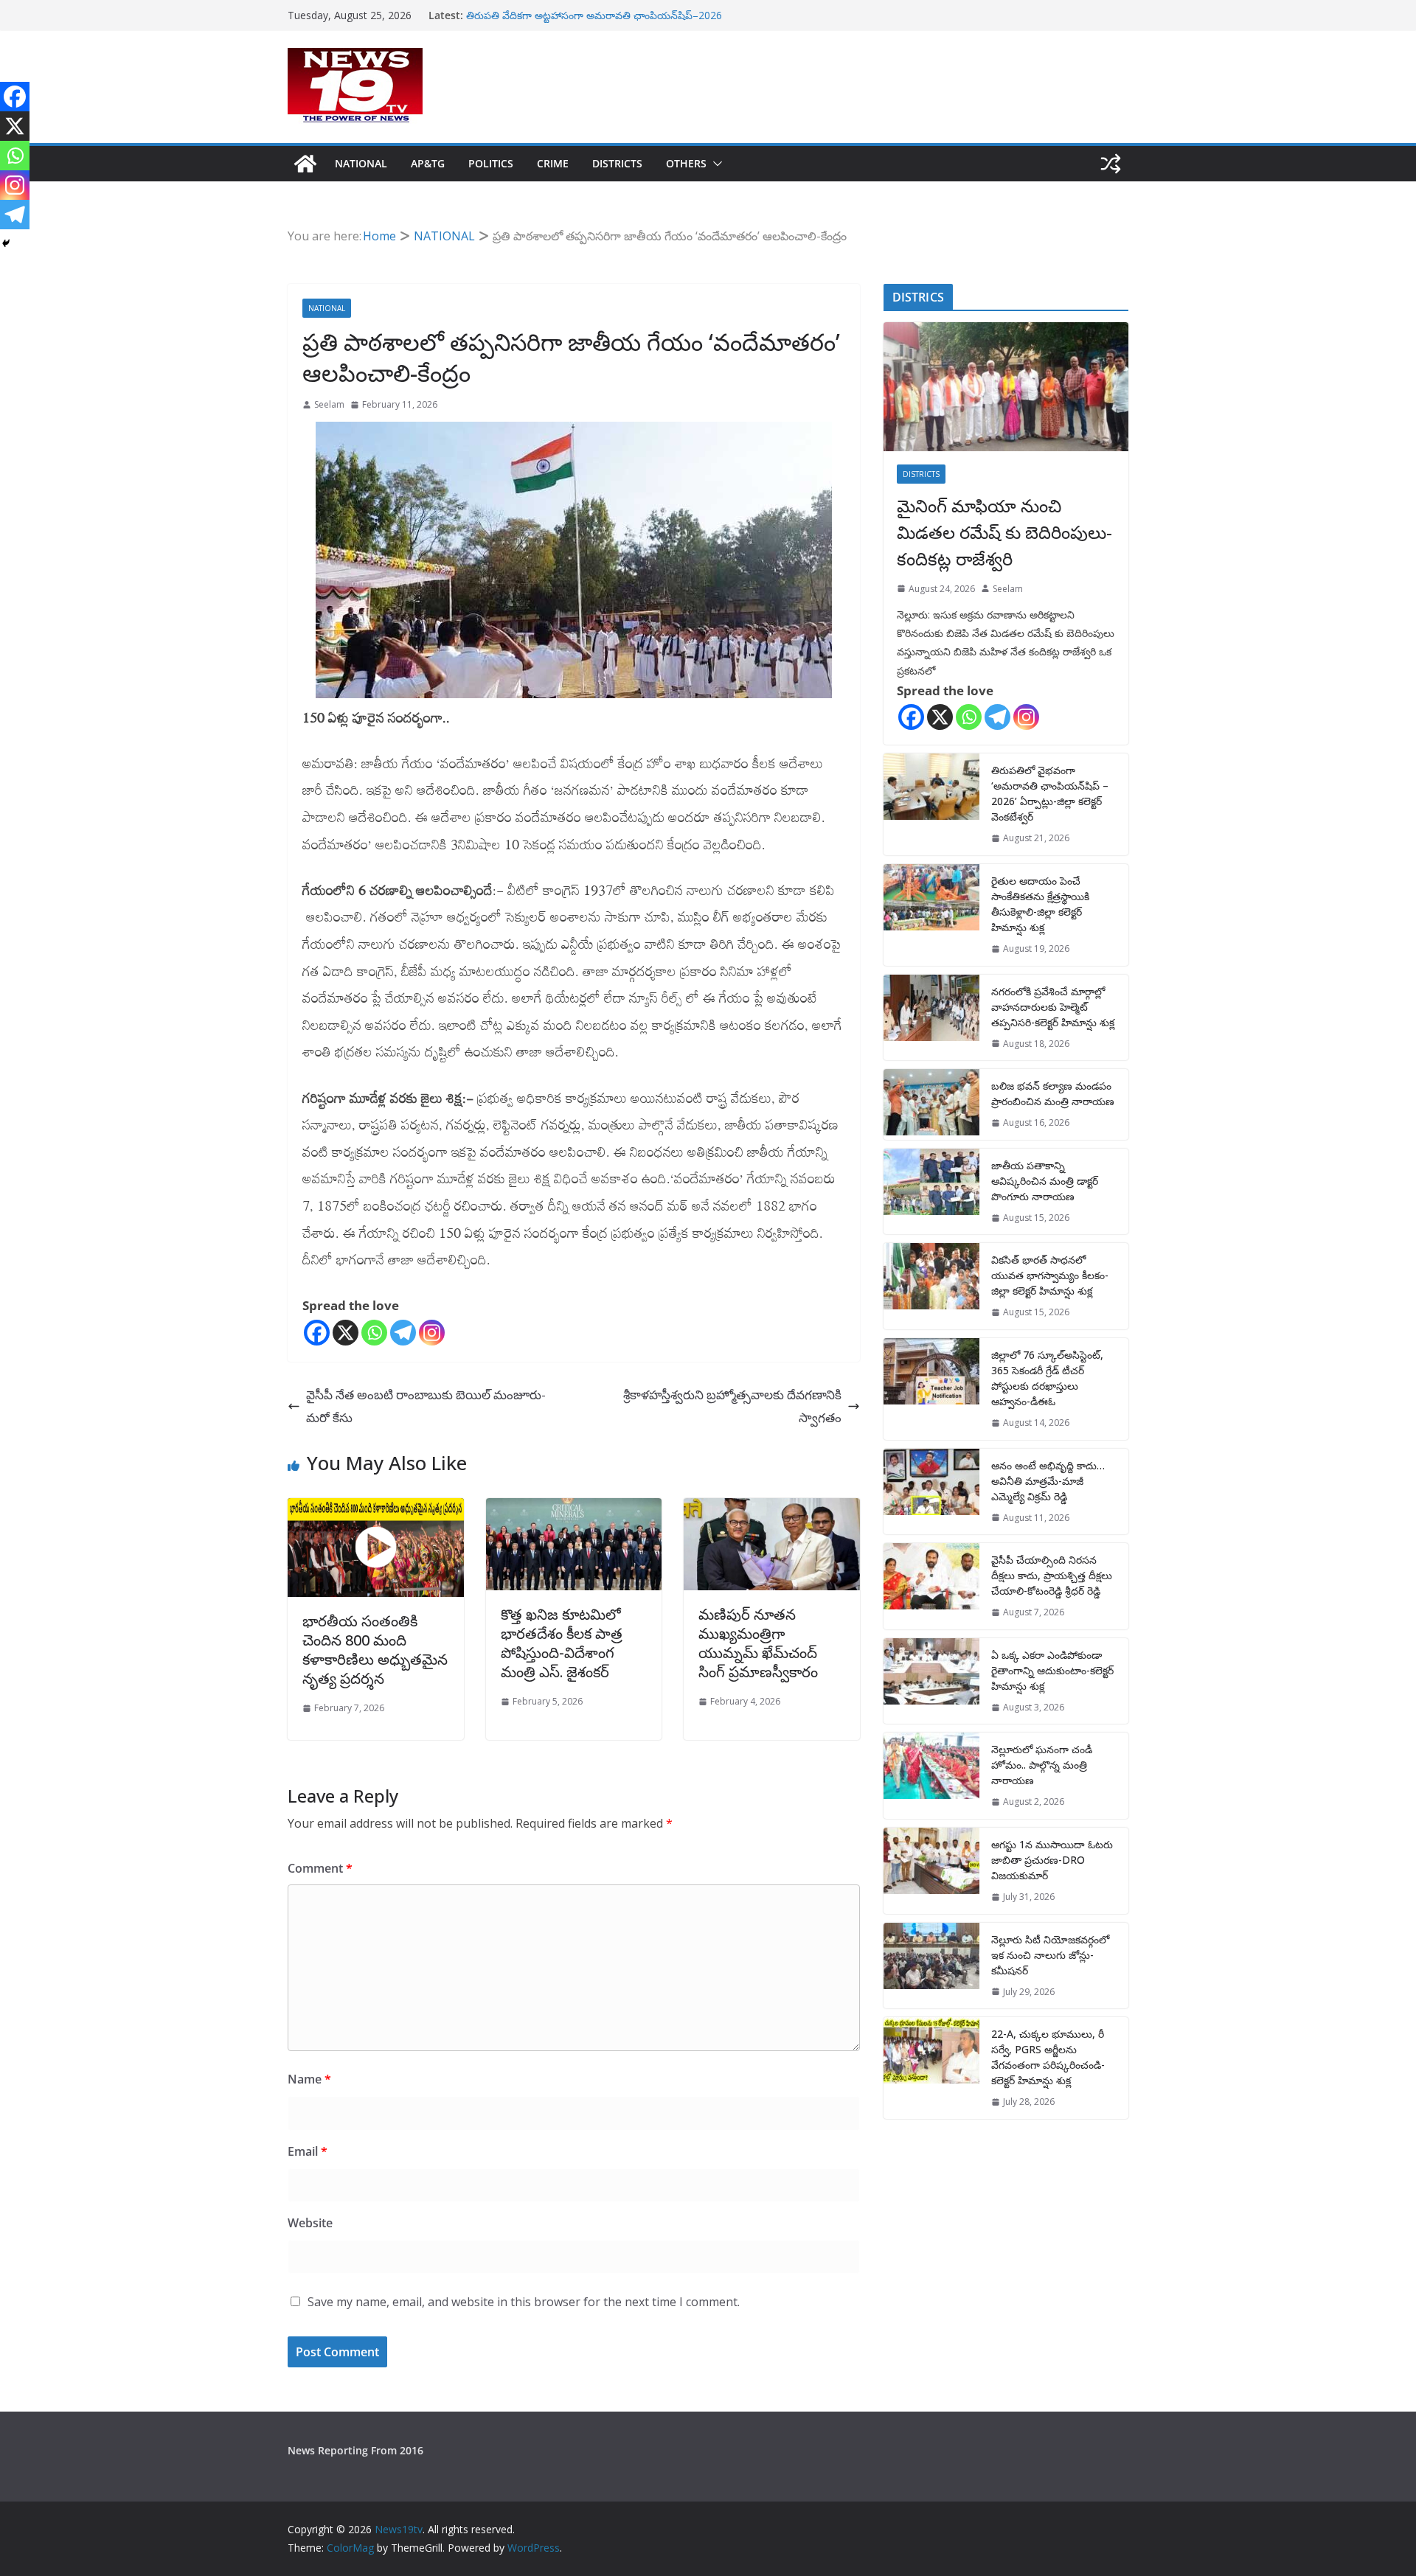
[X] (346, 1333)
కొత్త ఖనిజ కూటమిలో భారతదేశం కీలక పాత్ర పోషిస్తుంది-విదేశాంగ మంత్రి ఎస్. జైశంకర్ (562, 1643)
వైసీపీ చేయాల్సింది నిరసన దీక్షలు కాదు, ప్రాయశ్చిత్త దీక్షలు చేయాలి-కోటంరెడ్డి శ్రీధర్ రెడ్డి (1052, 1575)
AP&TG (428, 163)
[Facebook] (317, 1333)
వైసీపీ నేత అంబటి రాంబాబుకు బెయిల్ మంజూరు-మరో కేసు (426, 1406)
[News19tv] (305, 164)
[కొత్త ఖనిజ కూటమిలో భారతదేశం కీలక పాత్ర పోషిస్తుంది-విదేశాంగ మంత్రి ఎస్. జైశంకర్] (574, 1509)
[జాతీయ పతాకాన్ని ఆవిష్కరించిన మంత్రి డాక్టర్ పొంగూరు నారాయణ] (931, 1192)
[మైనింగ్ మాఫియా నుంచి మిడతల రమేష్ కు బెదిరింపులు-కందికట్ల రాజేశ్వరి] (1006, 387)
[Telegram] (403, 1333)
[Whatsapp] (374, 1333)
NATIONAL (361, 163)
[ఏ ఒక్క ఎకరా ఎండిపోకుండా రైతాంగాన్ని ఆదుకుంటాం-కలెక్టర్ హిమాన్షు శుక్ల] (931, 1681)
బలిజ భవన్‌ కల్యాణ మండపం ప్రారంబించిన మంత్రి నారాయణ (1053, 1093)
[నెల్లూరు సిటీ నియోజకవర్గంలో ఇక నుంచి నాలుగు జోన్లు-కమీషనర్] (931, 1966)
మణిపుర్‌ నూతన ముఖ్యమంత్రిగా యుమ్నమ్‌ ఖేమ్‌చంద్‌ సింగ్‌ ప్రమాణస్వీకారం (758, 1643)
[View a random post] (1111, 164)
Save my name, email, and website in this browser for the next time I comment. (524, 2302)
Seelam (329, 404)
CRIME (553, 163)
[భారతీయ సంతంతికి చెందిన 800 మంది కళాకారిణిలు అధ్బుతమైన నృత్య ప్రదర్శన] (376, 1548)
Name (309, 2079)
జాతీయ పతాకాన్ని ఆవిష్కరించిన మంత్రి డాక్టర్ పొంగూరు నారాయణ (1045, 1181)
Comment (320, 1868)
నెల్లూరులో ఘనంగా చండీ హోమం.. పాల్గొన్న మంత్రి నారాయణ (1042, 1765)
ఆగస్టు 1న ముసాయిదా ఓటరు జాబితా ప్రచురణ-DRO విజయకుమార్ (1052, 1860)
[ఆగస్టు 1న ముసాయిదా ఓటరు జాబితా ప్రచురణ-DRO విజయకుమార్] (931, 1871)
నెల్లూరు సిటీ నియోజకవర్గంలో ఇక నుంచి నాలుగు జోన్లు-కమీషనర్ (1050, 1955)
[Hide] (6, 243)
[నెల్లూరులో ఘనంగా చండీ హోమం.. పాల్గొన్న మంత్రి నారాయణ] (931, 1776)
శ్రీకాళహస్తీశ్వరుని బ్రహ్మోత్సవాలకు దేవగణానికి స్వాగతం (732, 1406)
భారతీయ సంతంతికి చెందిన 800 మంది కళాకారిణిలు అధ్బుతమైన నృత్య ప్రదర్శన (375, 1650)
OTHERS (686, 163)
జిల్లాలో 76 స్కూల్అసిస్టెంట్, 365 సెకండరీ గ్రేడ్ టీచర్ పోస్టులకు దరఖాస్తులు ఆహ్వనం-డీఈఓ (1047, 1378)
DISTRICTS (617, 163)
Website (310, 2223)
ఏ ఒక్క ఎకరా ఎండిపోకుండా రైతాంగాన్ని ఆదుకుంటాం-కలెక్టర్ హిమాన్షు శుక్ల (1052, 1670)
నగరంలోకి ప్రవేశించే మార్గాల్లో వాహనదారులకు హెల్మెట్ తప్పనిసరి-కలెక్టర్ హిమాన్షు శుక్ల (1053, 1007)
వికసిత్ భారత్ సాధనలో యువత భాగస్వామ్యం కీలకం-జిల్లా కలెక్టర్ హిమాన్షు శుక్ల (1050, 1275)
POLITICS (491, 163)
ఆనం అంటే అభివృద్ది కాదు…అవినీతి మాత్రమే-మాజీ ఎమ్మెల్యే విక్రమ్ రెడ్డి (1048, 1481)
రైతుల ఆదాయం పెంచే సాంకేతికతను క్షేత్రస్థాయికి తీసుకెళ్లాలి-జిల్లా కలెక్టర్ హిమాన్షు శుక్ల (1040, 904)
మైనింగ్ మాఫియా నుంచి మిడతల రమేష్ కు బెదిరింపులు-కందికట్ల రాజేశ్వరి (1004, 532)
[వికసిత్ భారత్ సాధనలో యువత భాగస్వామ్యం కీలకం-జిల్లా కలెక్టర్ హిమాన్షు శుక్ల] (931, 1286)
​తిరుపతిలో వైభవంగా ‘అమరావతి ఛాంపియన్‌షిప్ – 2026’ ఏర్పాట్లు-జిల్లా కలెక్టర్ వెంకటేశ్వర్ (1050, 793)
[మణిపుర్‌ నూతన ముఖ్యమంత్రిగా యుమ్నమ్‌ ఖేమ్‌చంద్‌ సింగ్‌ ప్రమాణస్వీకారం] (772, 1509)
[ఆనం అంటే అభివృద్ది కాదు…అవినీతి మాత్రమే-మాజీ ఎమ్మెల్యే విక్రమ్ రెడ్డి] (931, 1492)
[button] (715, 164)
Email (308, 2151)
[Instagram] (432, 1333)
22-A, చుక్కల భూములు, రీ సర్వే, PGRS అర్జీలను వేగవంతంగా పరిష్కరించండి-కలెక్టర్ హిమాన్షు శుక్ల (1048, 2057)
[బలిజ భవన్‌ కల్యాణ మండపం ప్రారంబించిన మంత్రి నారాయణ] (931, 1104)
